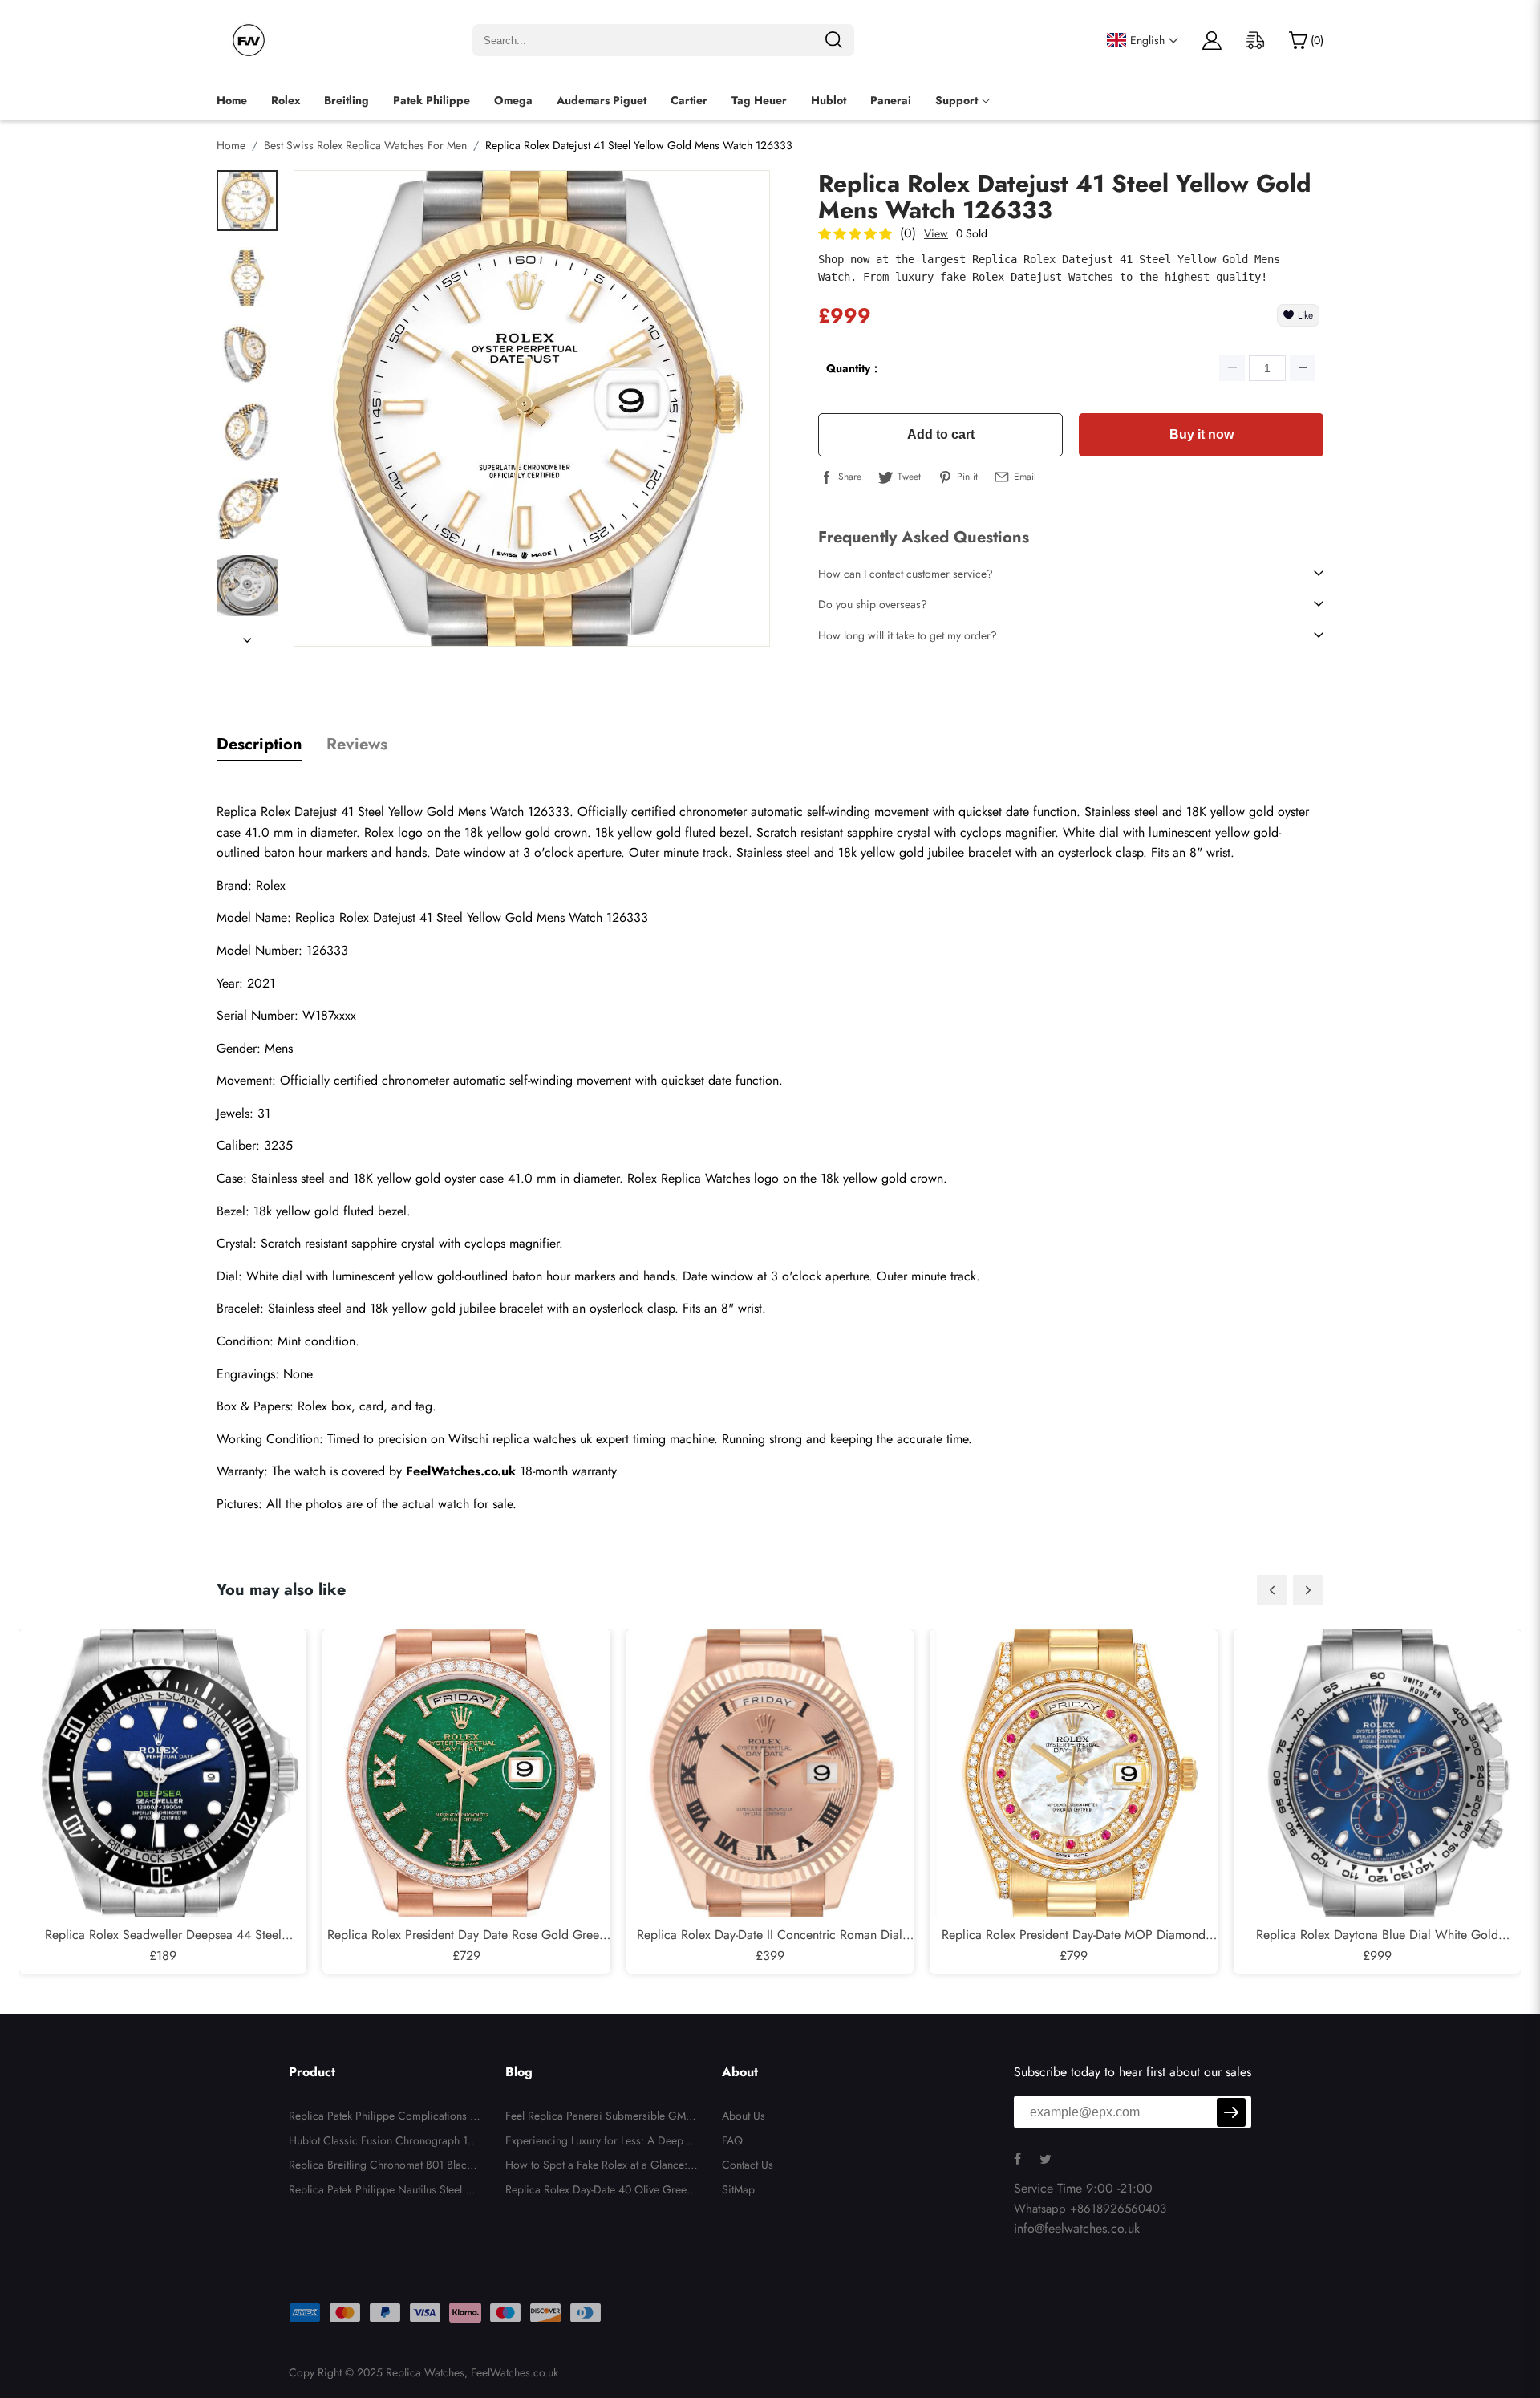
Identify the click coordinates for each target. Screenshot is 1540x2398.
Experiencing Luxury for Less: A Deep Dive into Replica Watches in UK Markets (602, 2143)
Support (956, 100)
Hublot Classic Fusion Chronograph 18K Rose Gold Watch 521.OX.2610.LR (385, 2143)
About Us (744, 2116)
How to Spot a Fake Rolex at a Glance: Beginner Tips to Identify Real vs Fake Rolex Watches (601, 2167)
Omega (513, 100)
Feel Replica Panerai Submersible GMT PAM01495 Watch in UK (598, 2118)
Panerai (891, 100)
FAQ (732, 2140)
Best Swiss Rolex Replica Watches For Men (365, 145)
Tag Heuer (759, 100)
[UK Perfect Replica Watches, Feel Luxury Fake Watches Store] (249, 40)
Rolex (286, 100)
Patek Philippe (432, 100)
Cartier (689, 100)
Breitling (346, 100)
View (936, 233)
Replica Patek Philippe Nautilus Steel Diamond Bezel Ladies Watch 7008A (383, 2192)
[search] (833, 40)
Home (232, 100)
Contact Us (748, 2165)
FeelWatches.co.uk (515, 2372)
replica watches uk (542, 1439)
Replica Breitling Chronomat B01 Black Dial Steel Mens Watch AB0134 (380, 2167)
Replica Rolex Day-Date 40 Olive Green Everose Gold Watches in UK (599, 2192)
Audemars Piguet (602, 100)
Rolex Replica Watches (689, 1178)
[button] (1272, 1590)
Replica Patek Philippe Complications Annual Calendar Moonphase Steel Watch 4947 (383, 2118)
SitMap (738, 2189)
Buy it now (1202, 434)
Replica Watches (425, 2372)
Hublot (829, 100)
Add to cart (941, 434)
